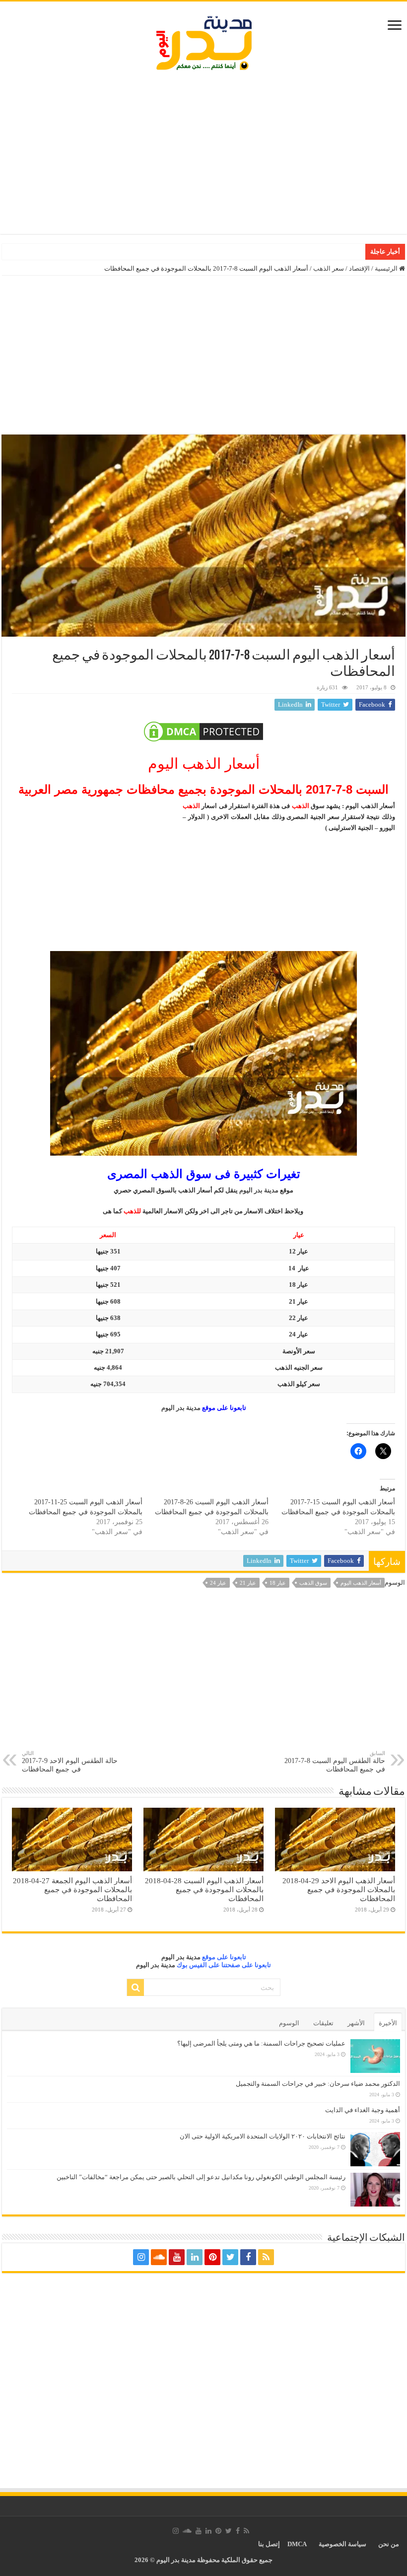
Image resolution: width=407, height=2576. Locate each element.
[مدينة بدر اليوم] (204, 41)
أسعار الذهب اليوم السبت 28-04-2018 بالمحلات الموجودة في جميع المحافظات (204, 1889)
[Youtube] (177, 2257)
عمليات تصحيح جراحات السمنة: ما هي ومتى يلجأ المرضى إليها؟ (261, 2043)
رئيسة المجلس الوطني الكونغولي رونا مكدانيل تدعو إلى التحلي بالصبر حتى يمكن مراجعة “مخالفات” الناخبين (201, 2177)
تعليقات (323, 2023)
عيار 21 (248, 1583)
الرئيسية (387, 268)
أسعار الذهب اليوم (361, 1583)
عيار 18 (278, 1583)
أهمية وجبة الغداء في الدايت (363, 2110)
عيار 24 (218, 1583)
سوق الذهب (313, 1583)
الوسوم (289, 2023)
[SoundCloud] (159, 2257)
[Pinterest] (212, 2257)
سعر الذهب (329, 268)
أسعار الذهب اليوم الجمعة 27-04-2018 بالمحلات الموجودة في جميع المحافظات (72, 1889)
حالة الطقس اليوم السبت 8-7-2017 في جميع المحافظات (335, 1762)
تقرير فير (349, 252)
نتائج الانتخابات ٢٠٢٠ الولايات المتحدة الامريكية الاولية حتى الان (263, 2136)
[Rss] (266, 2257)
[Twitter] (230, 2257)
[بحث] (136, 1987)
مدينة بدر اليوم (259, 1190)
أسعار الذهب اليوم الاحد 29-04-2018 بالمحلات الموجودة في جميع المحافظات (339, 1889)
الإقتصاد (359, 268)
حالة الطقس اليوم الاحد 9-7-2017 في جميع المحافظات (70, 1762)
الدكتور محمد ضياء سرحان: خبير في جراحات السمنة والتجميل (318, 2084)
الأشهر (356, 2023)
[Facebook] (248, 2257)
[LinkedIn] (195, 2257)
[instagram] (141, 2257)
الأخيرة (388, 2023)
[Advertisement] (203, 154)
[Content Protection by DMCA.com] (203, 732)
